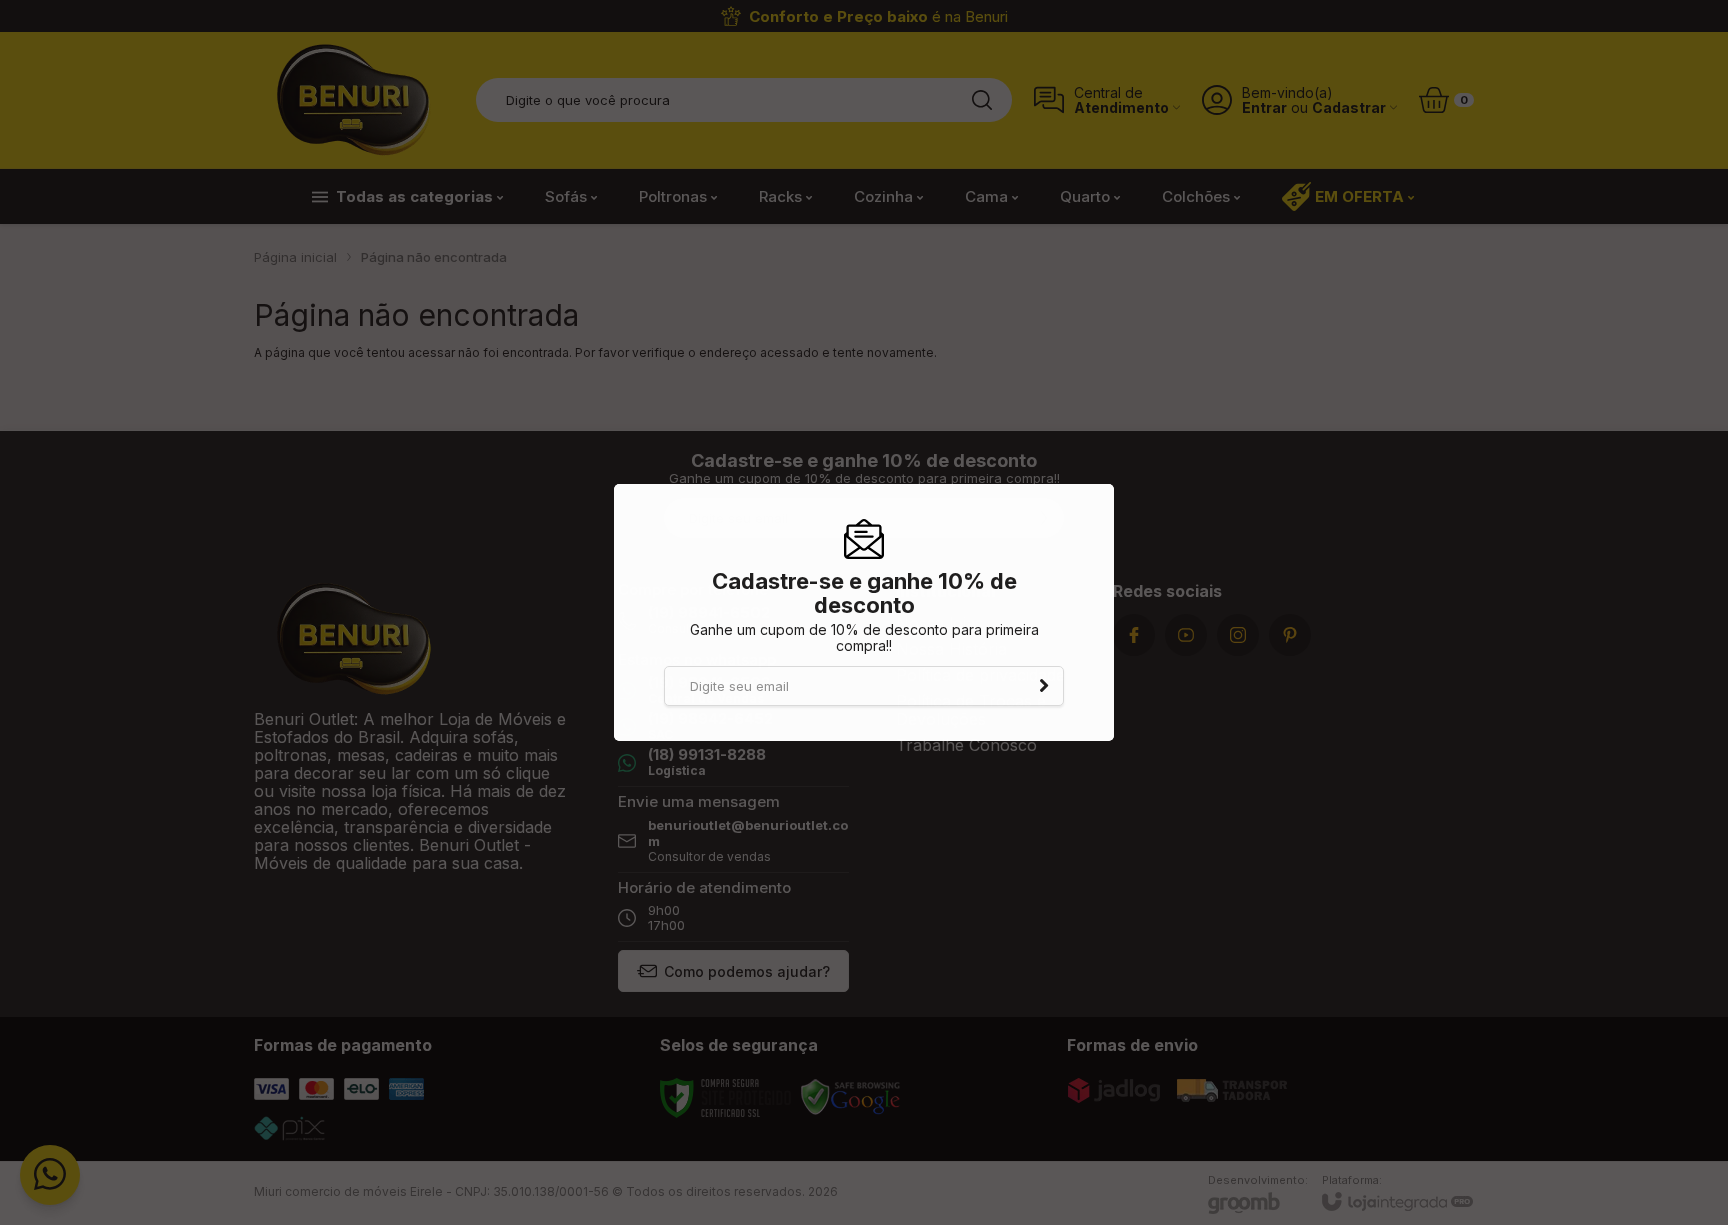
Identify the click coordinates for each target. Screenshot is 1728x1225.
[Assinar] (1044, 686)
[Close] (1103, 489)
